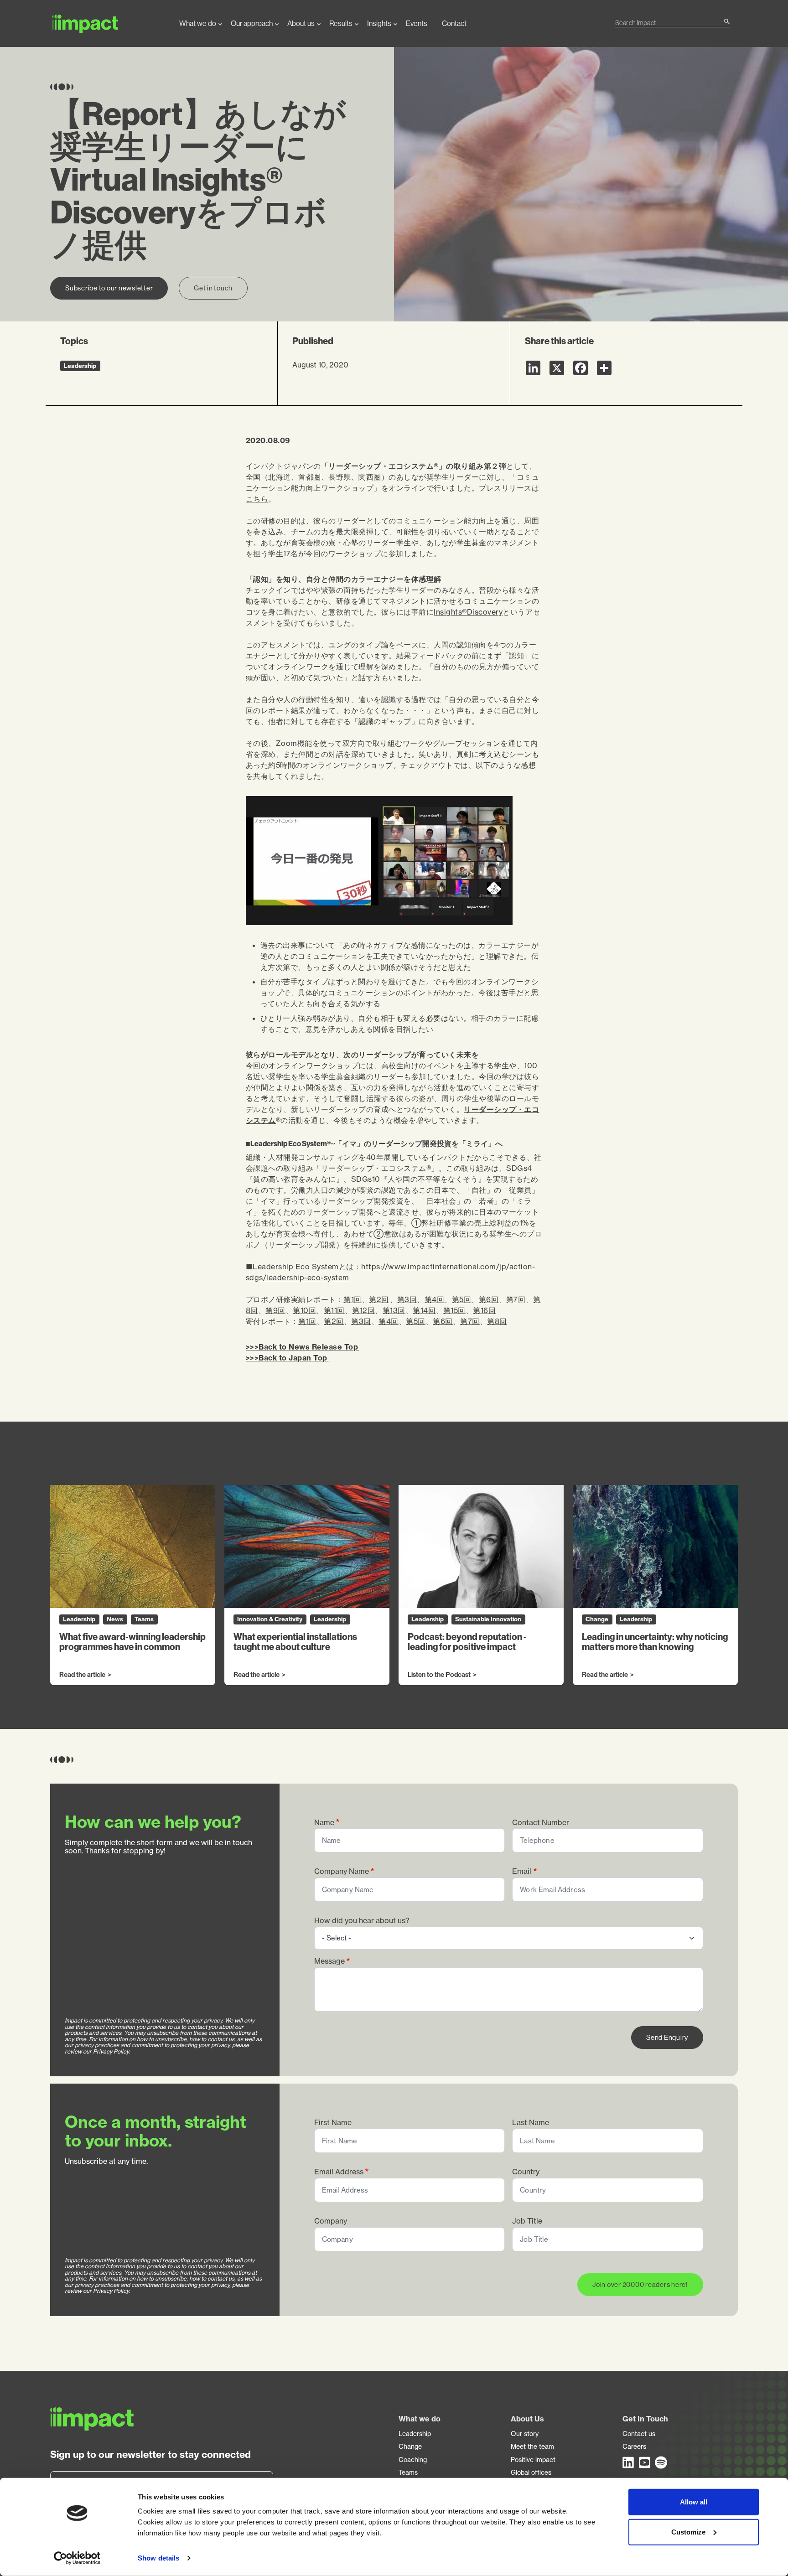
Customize (688, 2532)
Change (410, 2447)
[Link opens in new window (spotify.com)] (661, 2462)
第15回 (454, 1310)
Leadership (415, 2434)
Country (526, 2172)
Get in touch (213, 288)
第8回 (497, 1321)
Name (324, 1823)
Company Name (342, 1871)
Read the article (82, 1675)
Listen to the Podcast (439, 1675)
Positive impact (533, 2460)
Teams (408, 2473)
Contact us (639, 2434)
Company (331, 2221)
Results (341, 23)
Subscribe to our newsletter (109, 288)
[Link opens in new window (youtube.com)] (645, 2462)
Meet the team (532, 2447)
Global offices (531, 2473)
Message (329, 1961)
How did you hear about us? (362, 1921)
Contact (454, 23)
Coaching (413, 2460)
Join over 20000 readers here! (640, 2284)
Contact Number (541, 1823)
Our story (525, 2434)
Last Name (531, 2123)
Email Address (339, 2172)
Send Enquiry (667, 2037)
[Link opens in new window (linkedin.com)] (629, 2462)
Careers (634, 2447)
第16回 (484, 1310)
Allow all (694, 2502)
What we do (198, 23)
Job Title (527, 2221)
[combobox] (669, 23)
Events (417, 23)
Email (522, 1871)
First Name (333, 2123)
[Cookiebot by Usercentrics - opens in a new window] (77, 2558)
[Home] (107, 23)
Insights (379, 23)
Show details (158, 2558)
